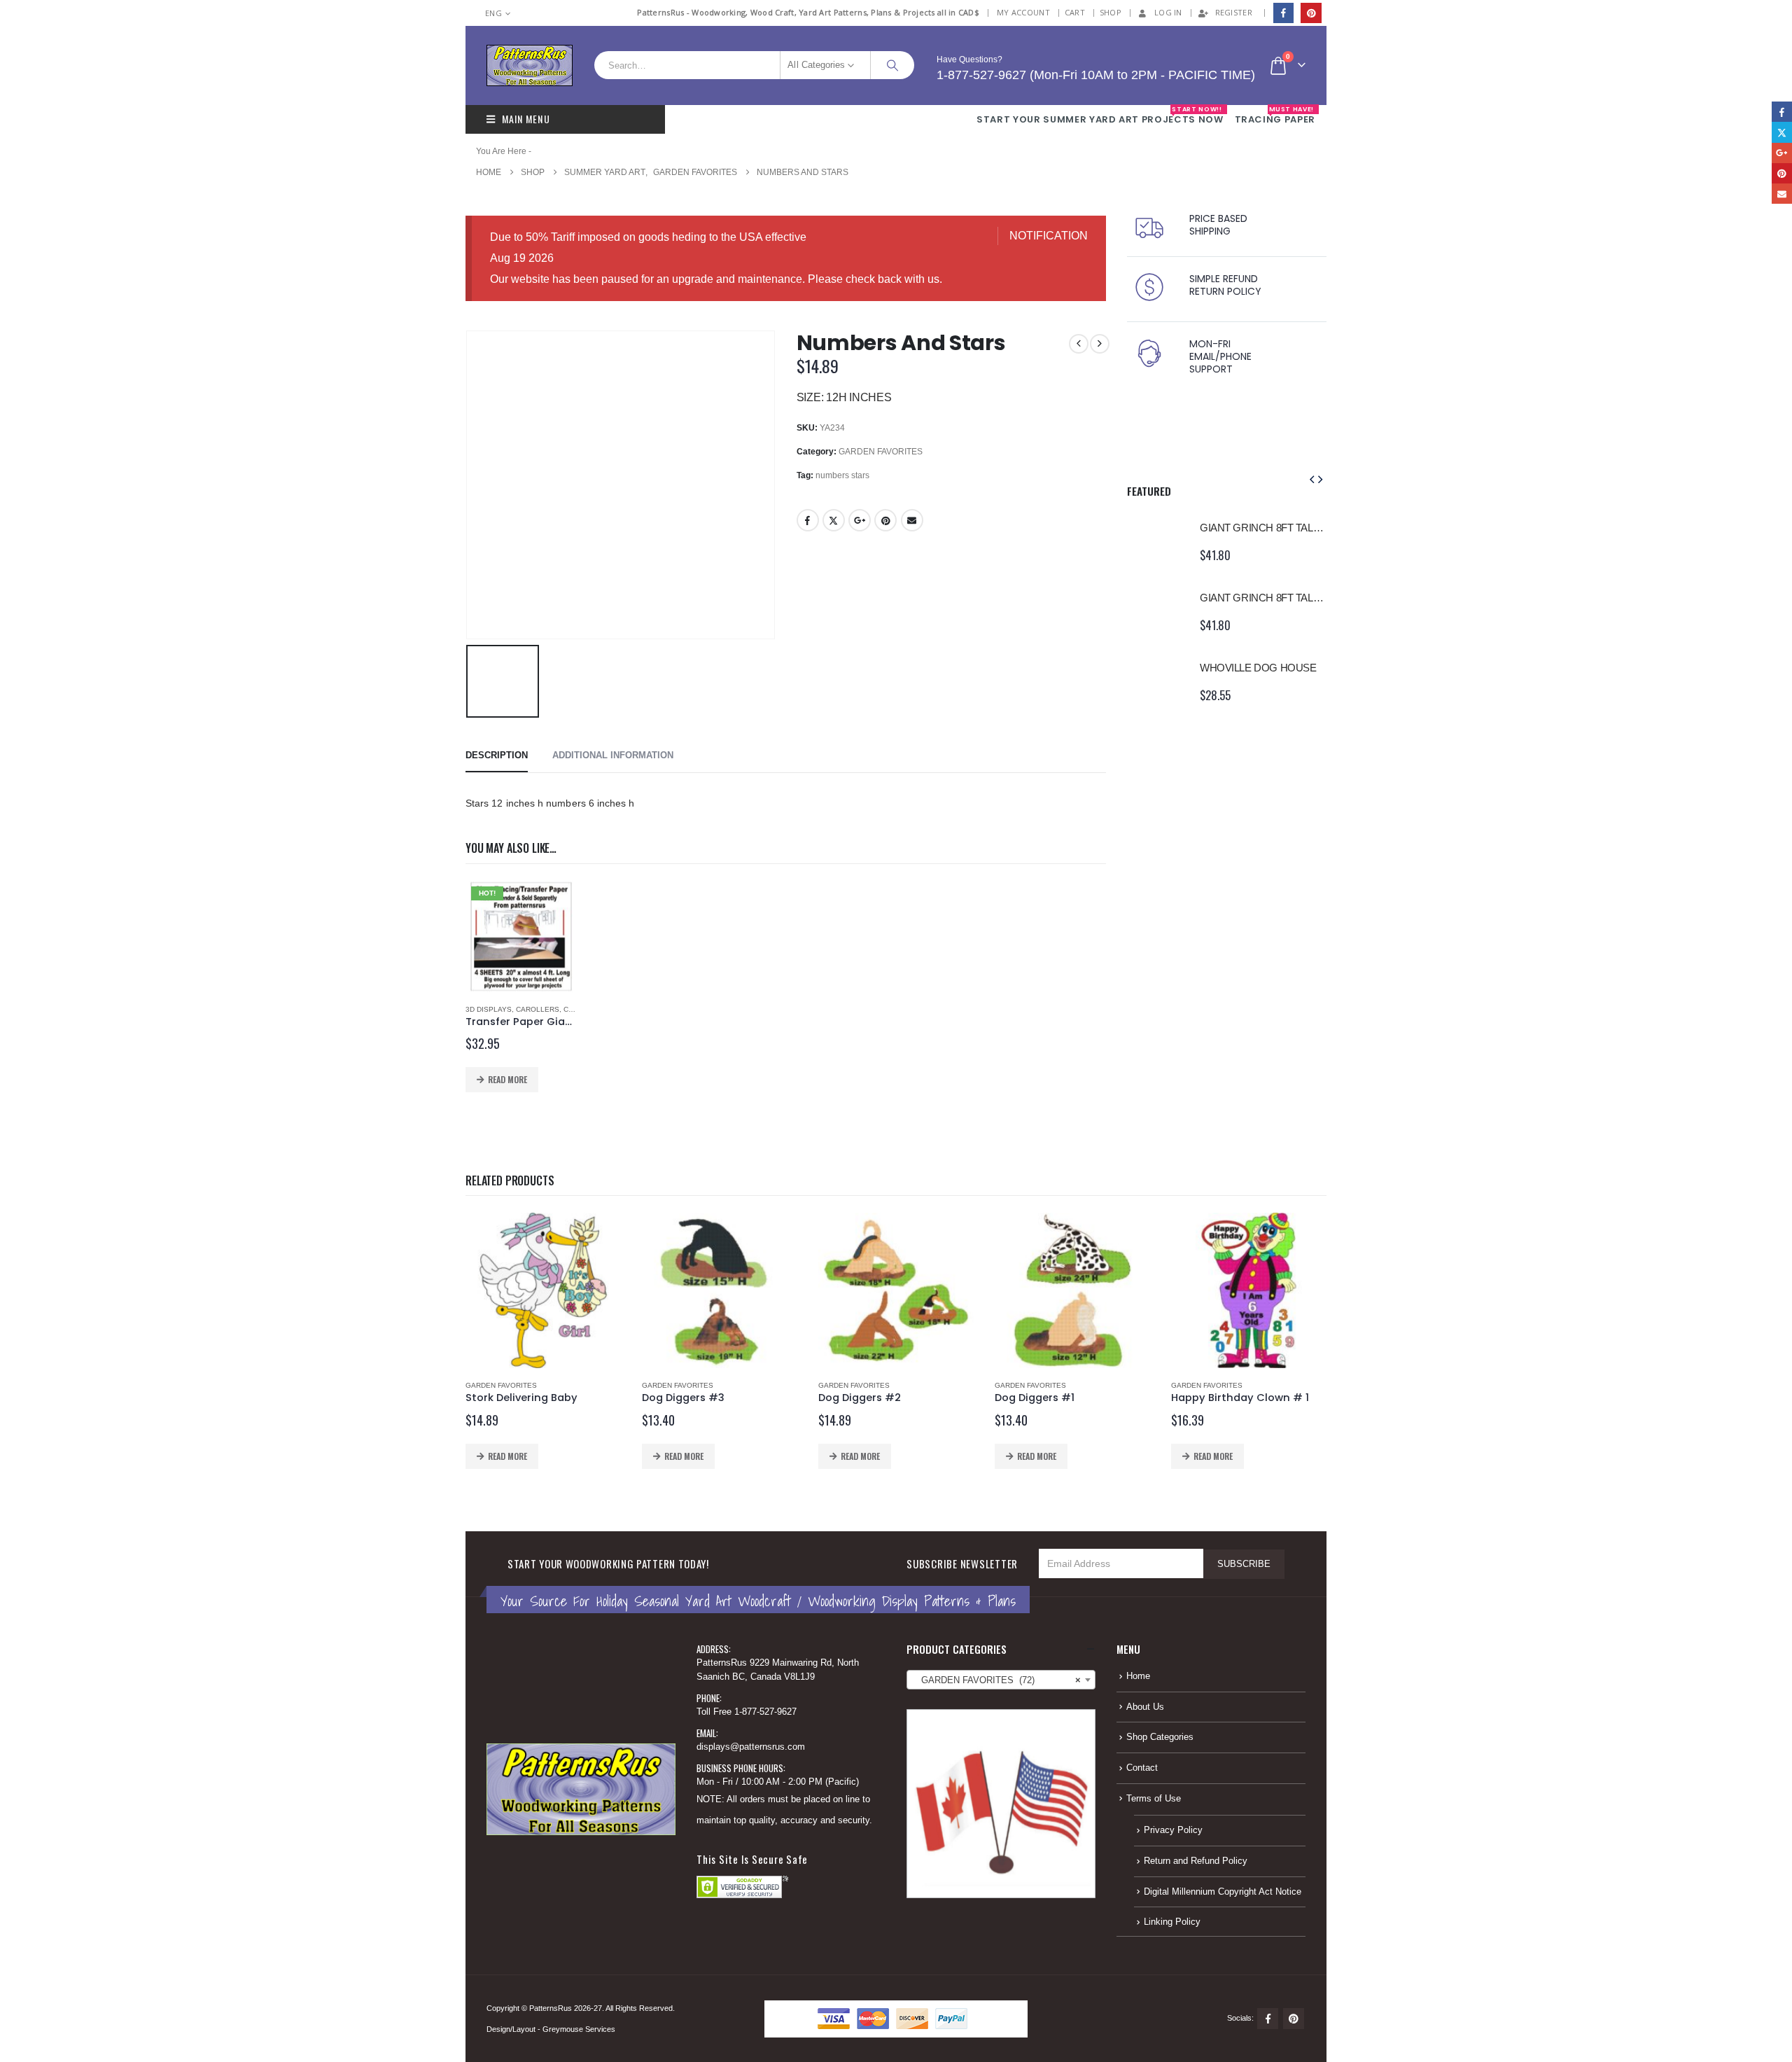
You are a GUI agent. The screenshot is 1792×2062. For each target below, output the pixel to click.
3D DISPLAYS (489, 1009)
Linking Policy (1172, 1922)
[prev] (1079, 344)
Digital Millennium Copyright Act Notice (1223, 1892)
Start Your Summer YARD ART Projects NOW (1100, 116)
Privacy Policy (1173, 1830)
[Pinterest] (1311, 13)
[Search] (892, 65)
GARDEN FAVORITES (881, 452)
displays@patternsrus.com (751, 1747)
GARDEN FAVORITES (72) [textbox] (997, 1680)
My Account (1023, 12)
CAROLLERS (538, 1009)
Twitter (834, 520)
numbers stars (842, 475)
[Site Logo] (530, 65)
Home (1138, 1676)
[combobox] (1001, 1680)
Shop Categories (1160, 1737)
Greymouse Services (579, 2029)
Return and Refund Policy (1196, 1861)
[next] (1100, 344)
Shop (1111, 12)
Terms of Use (1154, 1799)
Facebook (808, 520)
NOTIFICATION (1049, 236)
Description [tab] (497, 755)
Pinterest (885, 520)
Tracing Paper (1275, 116)
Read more (507, 1079)
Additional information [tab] (613, 755)
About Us (1145, 1707)
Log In (1168, 12)
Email (912, 520)
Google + (860, 520)
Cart (1075, 12)
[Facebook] (1283, 13)
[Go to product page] (1156, 541)
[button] (1312, 480)
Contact (1142, 1768)
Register (1234, 12)
